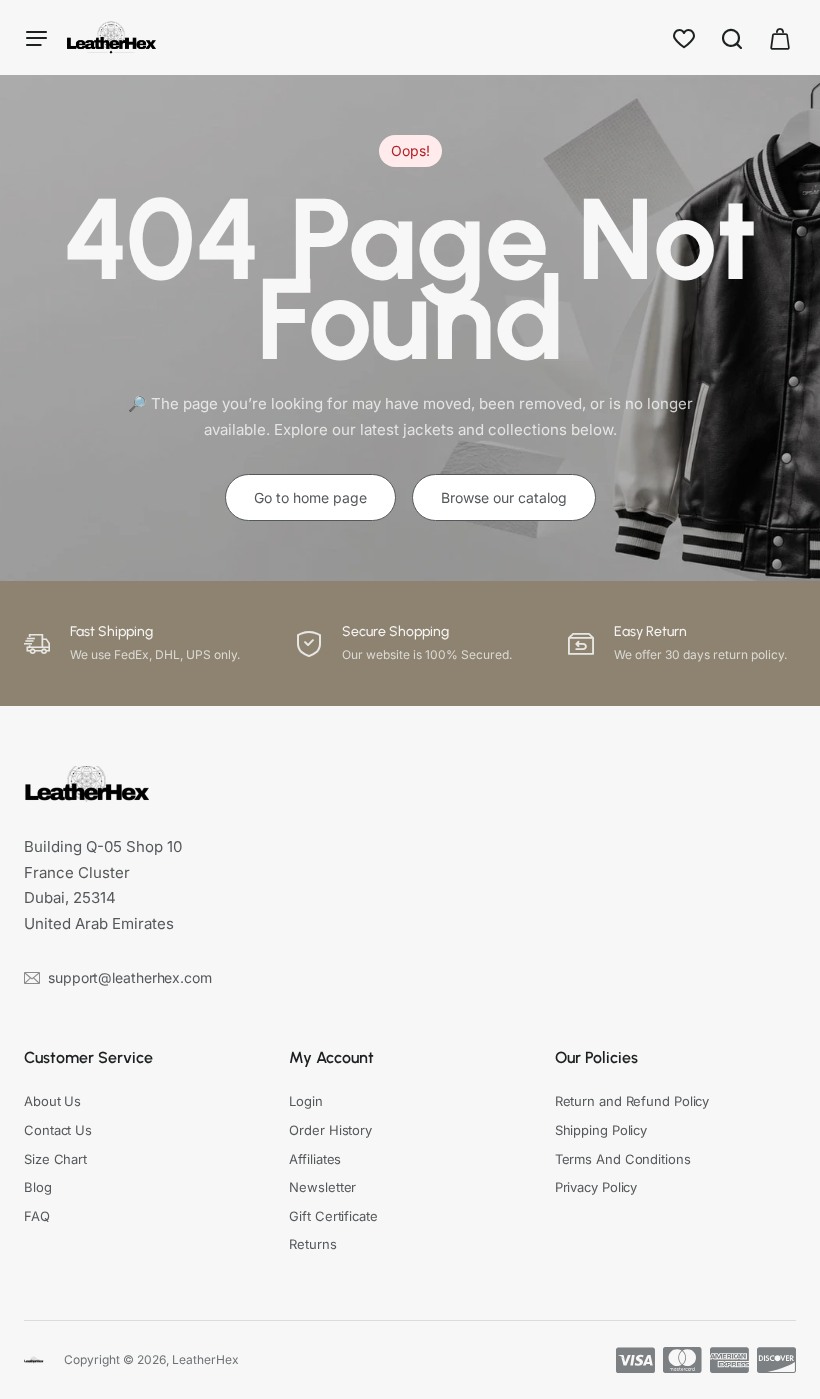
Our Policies (596, 1057)
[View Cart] (780, 37)
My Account (331, 1057)
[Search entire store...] (732, 37)
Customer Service (88, 1057)
